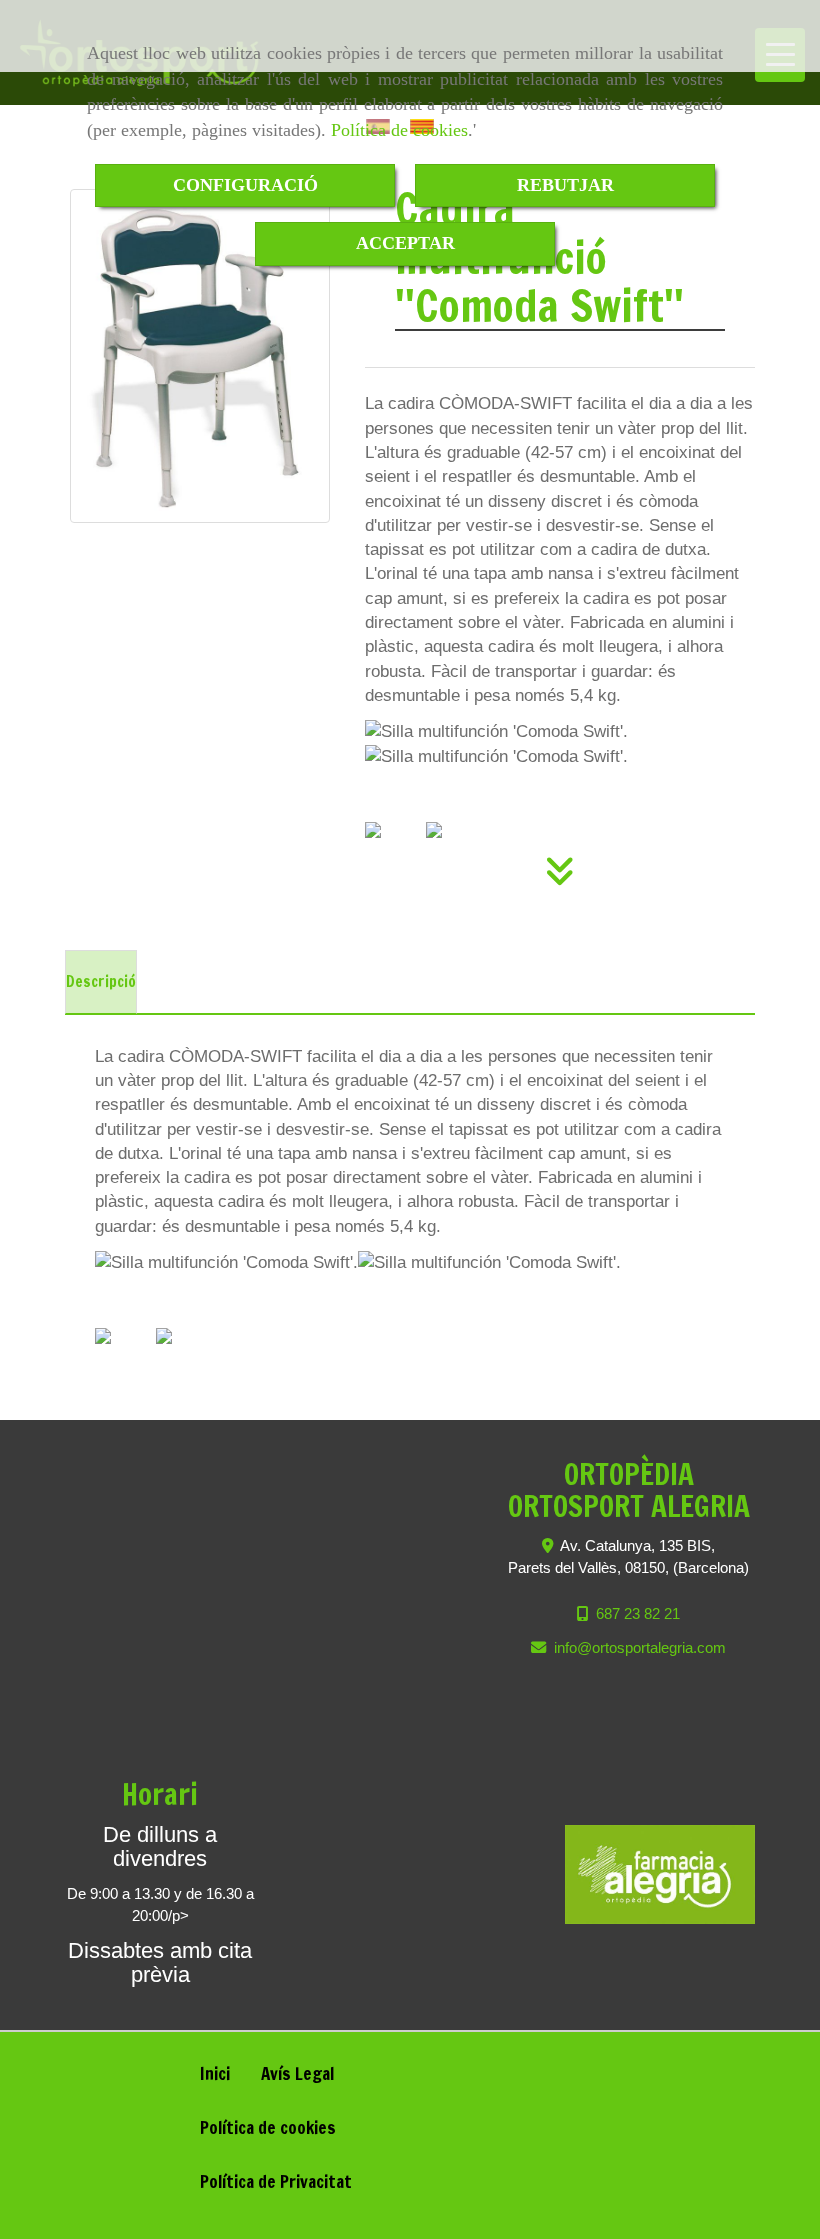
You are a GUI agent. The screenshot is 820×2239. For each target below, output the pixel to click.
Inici (215, 2073)
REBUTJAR (565, 185)
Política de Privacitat (276, 2181)
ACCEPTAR (405, 243)
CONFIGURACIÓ (245, 185)
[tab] (101, 982)
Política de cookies (399, 130)
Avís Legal (297, 2073)
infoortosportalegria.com (640, 1647)
